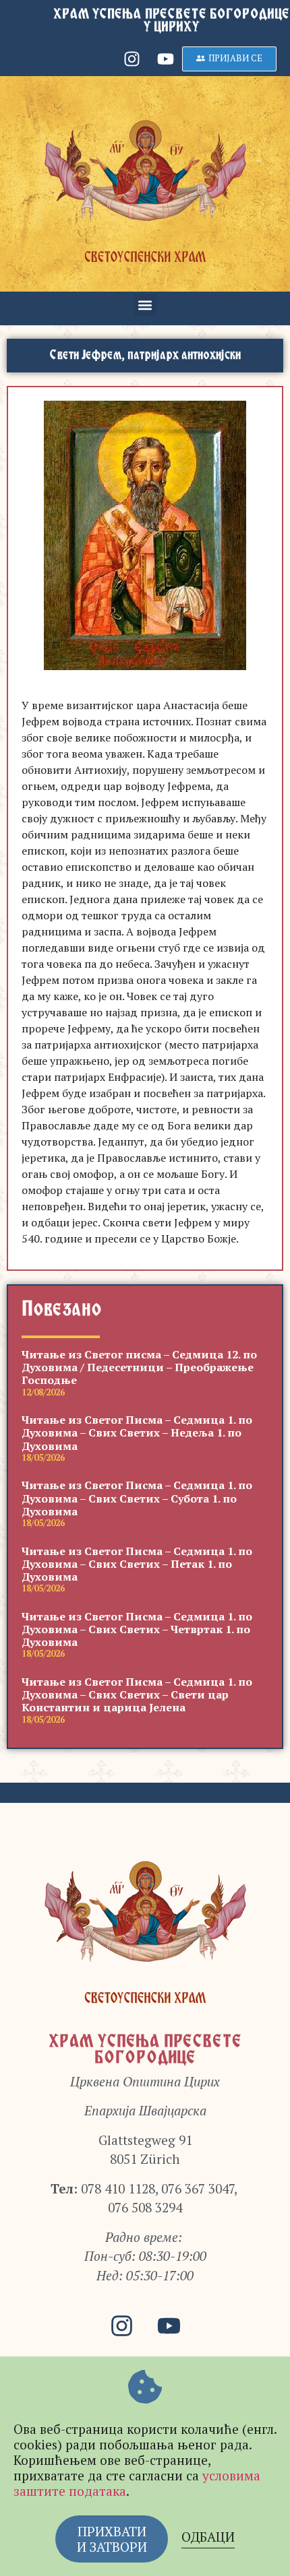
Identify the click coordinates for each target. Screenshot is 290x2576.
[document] (145, 1288)
